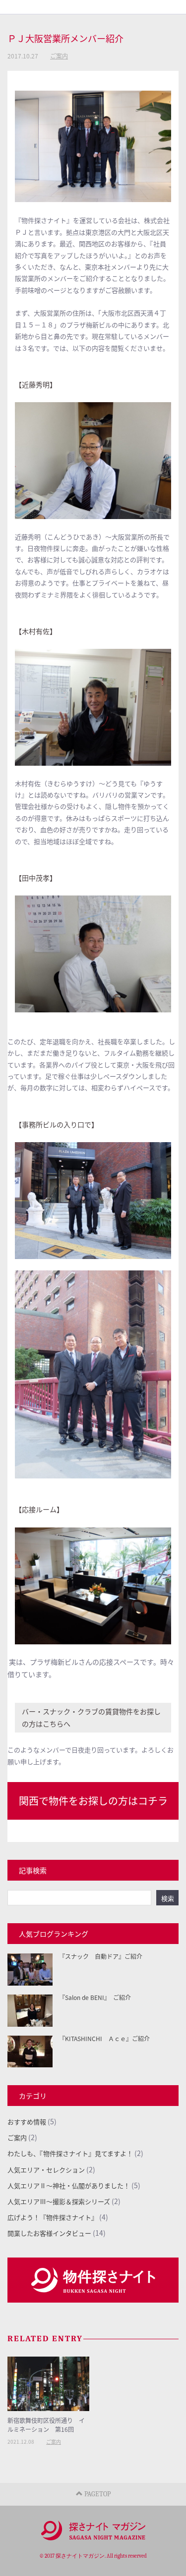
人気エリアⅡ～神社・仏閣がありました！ (69, 2185)
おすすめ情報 (27, 2122)
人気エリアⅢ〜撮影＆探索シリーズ (59, 2201)
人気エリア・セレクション (46, 2170)
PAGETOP (97, 2494)
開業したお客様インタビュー (49, 2233)
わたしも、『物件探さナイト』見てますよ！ (70, 2153)
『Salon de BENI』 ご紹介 (95, 1997)
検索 (168, 1898)
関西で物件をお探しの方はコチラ (93, 1801)
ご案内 (59, 56)
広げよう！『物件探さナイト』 (53, 2217)
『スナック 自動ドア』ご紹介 (101, 1956)
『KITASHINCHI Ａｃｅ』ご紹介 (104, 2038)
